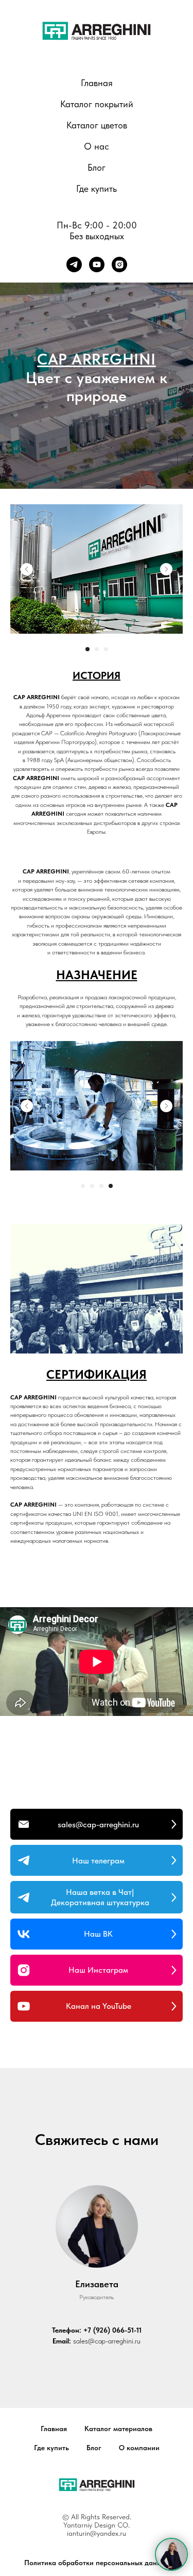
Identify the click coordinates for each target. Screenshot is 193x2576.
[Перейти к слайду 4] (111, 2525)
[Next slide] (166, 1908)
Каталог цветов (97, 125)
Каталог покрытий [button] (97, 104)
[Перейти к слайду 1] (87, 1989)
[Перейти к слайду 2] (97, 1989)
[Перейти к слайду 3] (106, 1989)
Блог (97, 167)
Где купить (97, 188)
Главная (97, 83)
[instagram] (119, 265)
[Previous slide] (27, 1908)
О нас (97, 146)
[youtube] (97, 265)
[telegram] (74, 265)
